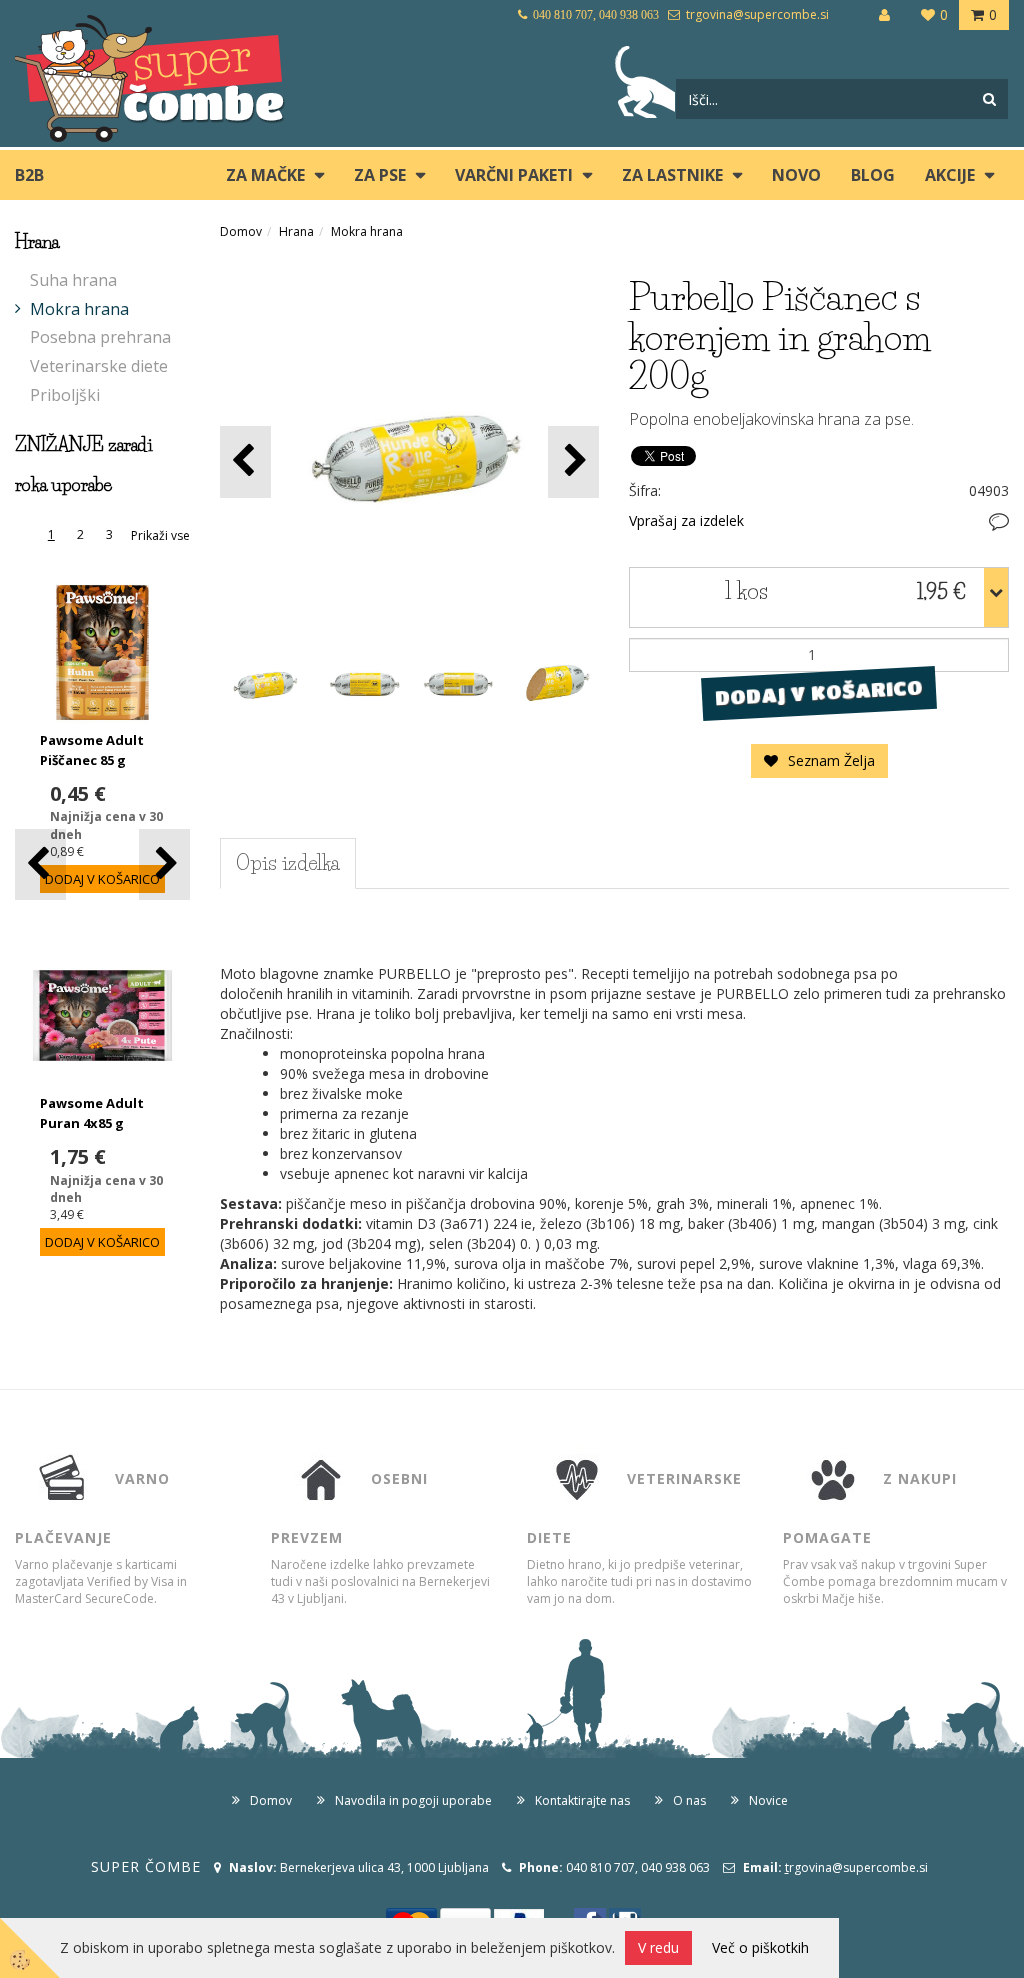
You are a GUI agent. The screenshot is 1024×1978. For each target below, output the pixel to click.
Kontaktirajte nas (582, 1800)
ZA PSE (380, 175)
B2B (29, 175)
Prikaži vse (160, 535)
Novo (796, 175)
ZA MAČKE (265, 175)
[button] (164, 864)
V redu (658, 1947)
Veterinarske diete (99, 366)
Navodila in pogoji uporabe (413, 1800)
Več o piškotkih (760, 1947)
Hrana (296, 231)
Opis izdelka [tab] (288, 863)
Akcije (950, 175)
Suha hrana (73, 280)
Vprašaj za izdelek (686, 520)
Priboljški (65, 395)
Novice (768, 1800)
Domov (241, 231)
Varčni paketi (514, 175)
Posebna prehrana (100, 337)
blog (873, 175)
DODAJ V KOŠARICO (819, 692)
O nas (689, 1800)
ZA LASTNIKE (672, 175)
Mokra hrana (79, 309)
